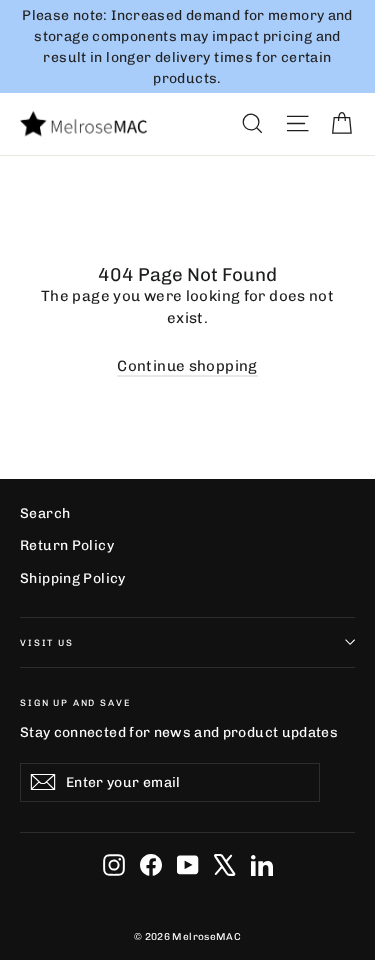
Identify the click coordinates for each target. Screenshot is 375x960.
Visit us (47, 642)
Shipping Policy (73, 578)
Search (45, 513)
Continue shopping (187, 366)
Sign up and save (76, 702)
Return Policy (67, 545)
